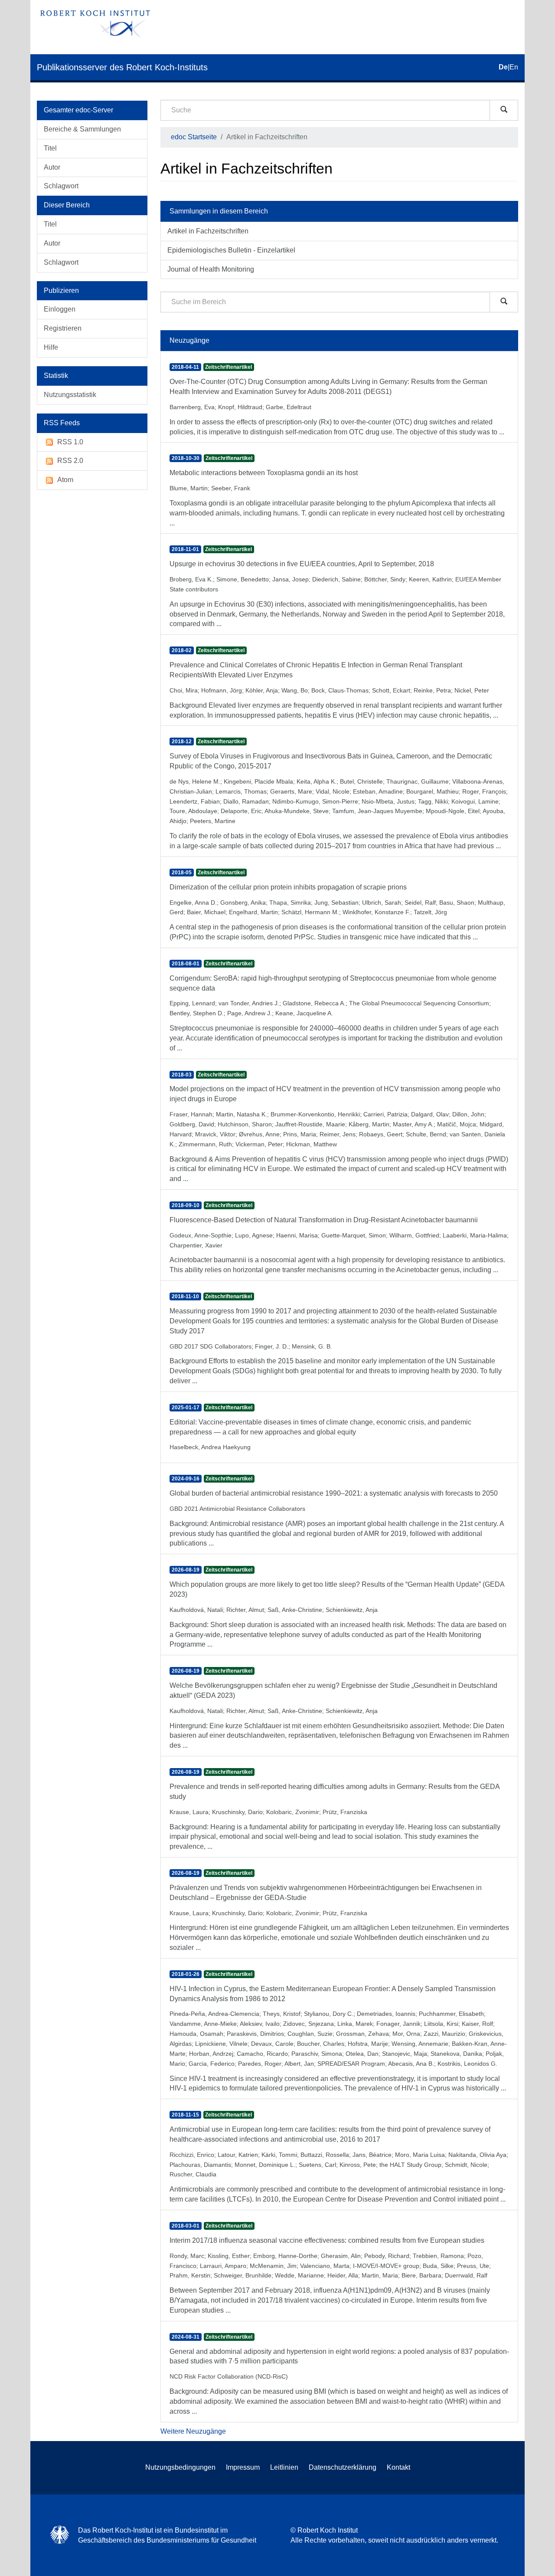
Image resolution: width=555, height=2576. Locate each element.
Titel (50, 148)
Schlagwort (61, 186)
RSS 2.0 (70, 461)
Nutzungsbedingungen (180, 2467)
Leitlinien (284, 2467)
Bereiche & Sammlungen (82, 129)
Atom (65, 480)
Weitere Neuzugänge (193, 2431)
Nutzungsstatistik (70, 395)
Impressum (243, 2467)
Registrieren (63, 328)
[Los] (504, 110)
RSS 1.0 (70, 442)
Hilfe (51, 347)
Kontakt (398, 2467)
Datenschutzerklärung (343, 2467)
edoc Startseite (194, 137)
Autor (52, 167)
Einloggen (60, 309)
